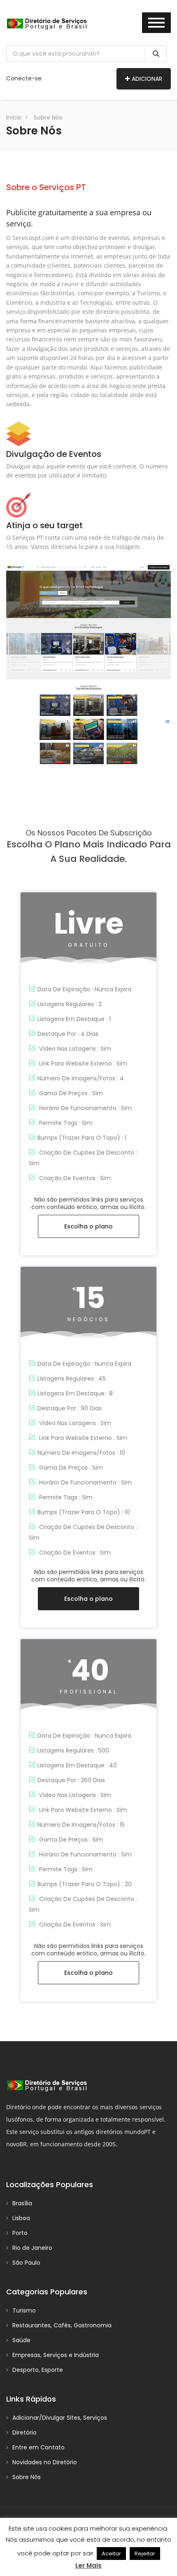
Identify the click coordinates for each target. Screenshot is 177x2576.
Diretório (24, 2432)
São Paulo (26, 2263)
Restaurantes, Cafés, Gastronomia (62, 2325)
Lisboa (21, 2218)
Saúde (21, 2340)
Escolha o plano (88, 1226)
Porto (20, 2233)
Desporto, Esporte (38, 2370)
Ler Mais (88, 2565)
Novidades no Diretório (45, 2462)
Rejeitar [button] (145, 2554)
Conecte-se (24, 78)
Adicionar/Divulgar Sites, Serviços (60, 2418)
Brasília (22, 2203)
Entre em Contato (38, 2447)
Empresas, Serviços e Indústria (56, 2355)
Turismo (24, 2310)
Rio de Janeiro (32, 2248)
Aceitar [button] (111, 2554)
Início (14, 118)
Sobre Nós (48, 118)
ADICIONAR (147, 79)
